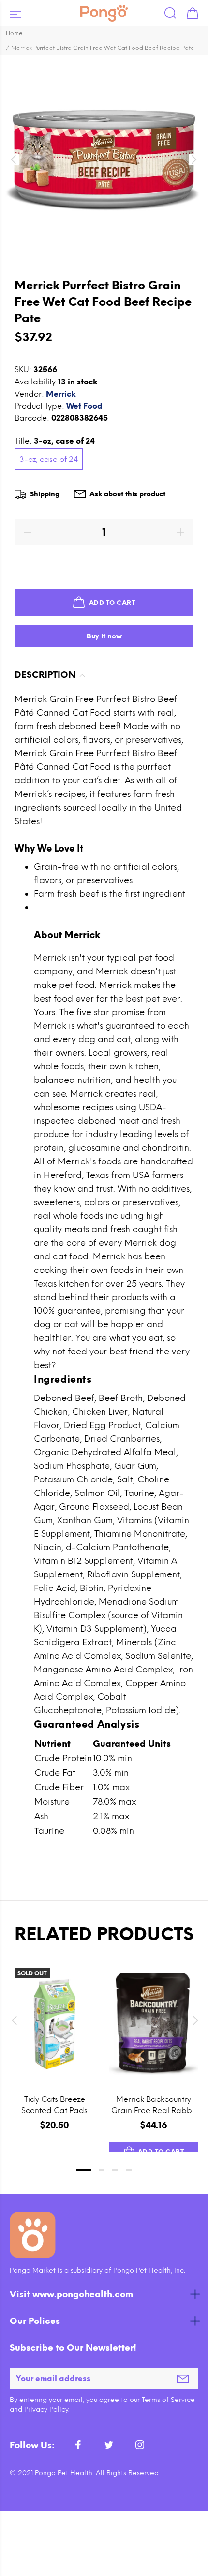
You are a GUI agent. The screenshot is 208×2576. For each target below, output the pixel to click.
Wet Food (84, 406)
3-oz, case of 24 (49, 459)
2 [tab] (102, 2170)
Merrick (61, 394)
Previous (14, 2020)
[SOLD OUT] (54, 2024)
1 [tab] (84, 2170)
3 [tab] (115, 2170)
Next (194, 2020)
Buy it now (104, 636)
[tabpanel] (54, 2048)
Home (14, 33)
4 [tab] (129, 2170)
